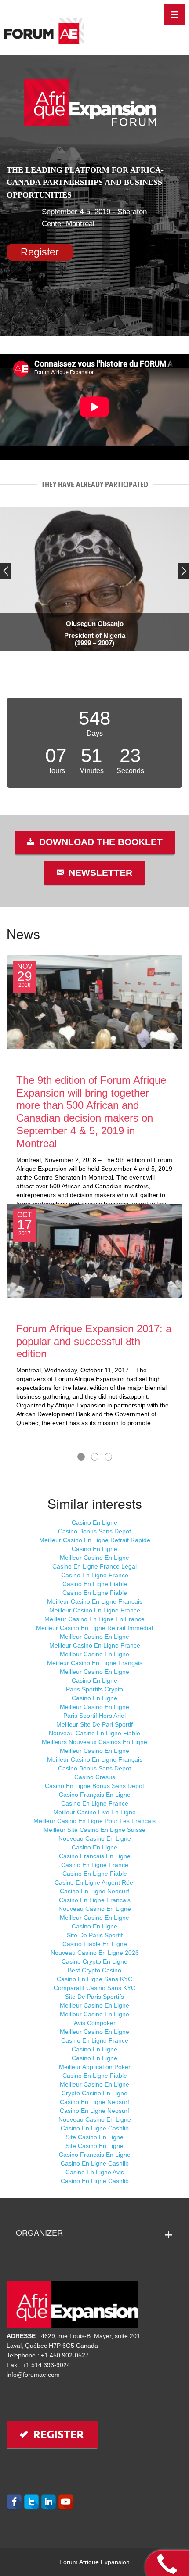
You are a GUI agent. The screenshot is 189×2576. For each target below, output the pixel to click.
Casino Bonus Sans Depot (94, 1531)
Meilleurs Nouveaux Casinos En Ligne (94, 1742)
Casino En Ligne (94, 1522)
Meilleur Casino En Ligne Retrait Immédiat (95, 1628)
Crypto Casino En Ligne (94, 2093)
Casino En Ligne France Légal (94, 1566)
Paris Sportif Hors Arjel (94, 1716)
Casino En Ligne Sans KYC (94, 1979)
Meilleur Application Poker (95, 2067)
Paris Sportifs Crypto (94, 1689)
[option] (94, 575)
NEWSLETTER (99, 873)
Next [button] (184, 571)
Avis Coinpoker (95, 2023)
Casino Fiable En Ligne (95, 1944)
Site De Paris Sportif (95, 1935)
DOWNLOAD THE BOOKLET (100, 842)
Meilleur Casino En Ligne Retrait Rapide (95, 1540)
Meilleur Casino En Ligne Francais (95, 1601)
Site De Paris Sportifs (94, 1997)
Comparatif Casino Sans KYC (94, 1988)
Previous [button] (5, 571)
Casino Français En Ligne (95, 1795)
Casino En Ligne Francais (95, 1900)
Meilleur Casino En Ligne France (95, 1610)
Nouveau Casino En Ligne (95, 1838)
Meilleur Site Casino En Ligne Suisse (94, 1830)
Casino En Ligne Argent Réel (94, 1882)
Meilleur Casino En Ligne (94, 1558)
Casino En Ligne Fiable (95, 1584)
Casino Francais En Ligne (95, 1856)
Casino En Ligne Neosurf (94, 1891)
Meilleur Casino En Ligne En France (94, 1619)
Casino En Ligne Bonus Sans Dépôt (94, 1786)
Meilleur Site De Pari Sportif (94, 1724)
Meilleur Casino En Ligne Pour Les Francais (94, 1821)
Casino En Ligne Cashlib (95, 2128)
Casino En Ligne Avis (95, 2172)
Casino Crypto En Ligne (94, 1961)
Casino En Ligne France (95, 1575)
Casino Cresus (95, 1777)
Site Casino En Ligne (94, 2137)
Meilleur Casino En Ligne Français (95, 1663)
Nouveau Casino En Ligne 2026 (95, 1953)
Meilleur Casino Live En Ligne (94, 1812)
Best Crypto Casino (94, 1970)
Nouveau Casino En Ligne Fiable (94, 1733)
